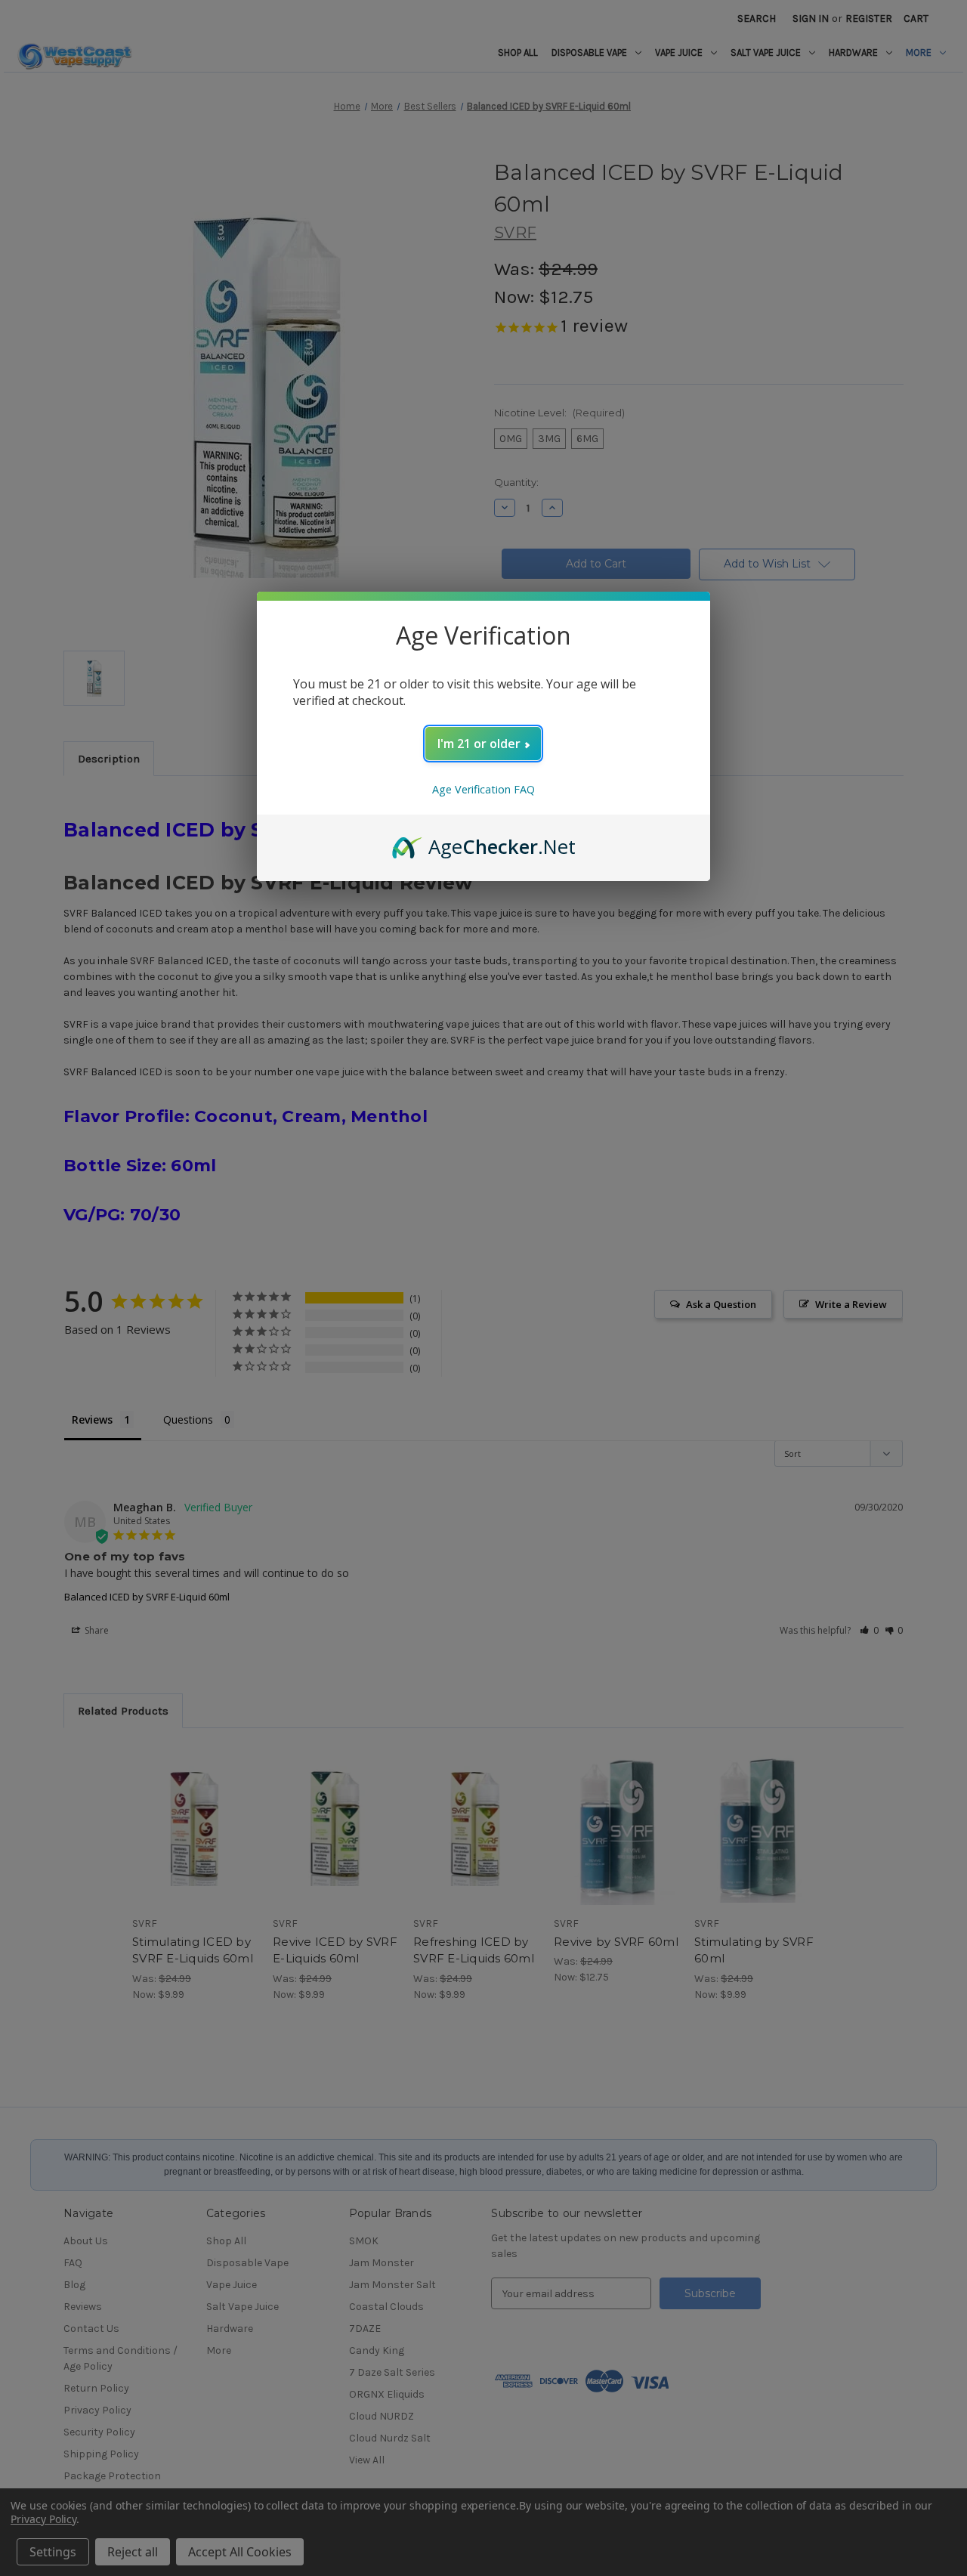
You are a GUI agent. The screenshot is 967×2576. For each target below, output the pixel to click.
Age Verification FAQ (483, 789)
